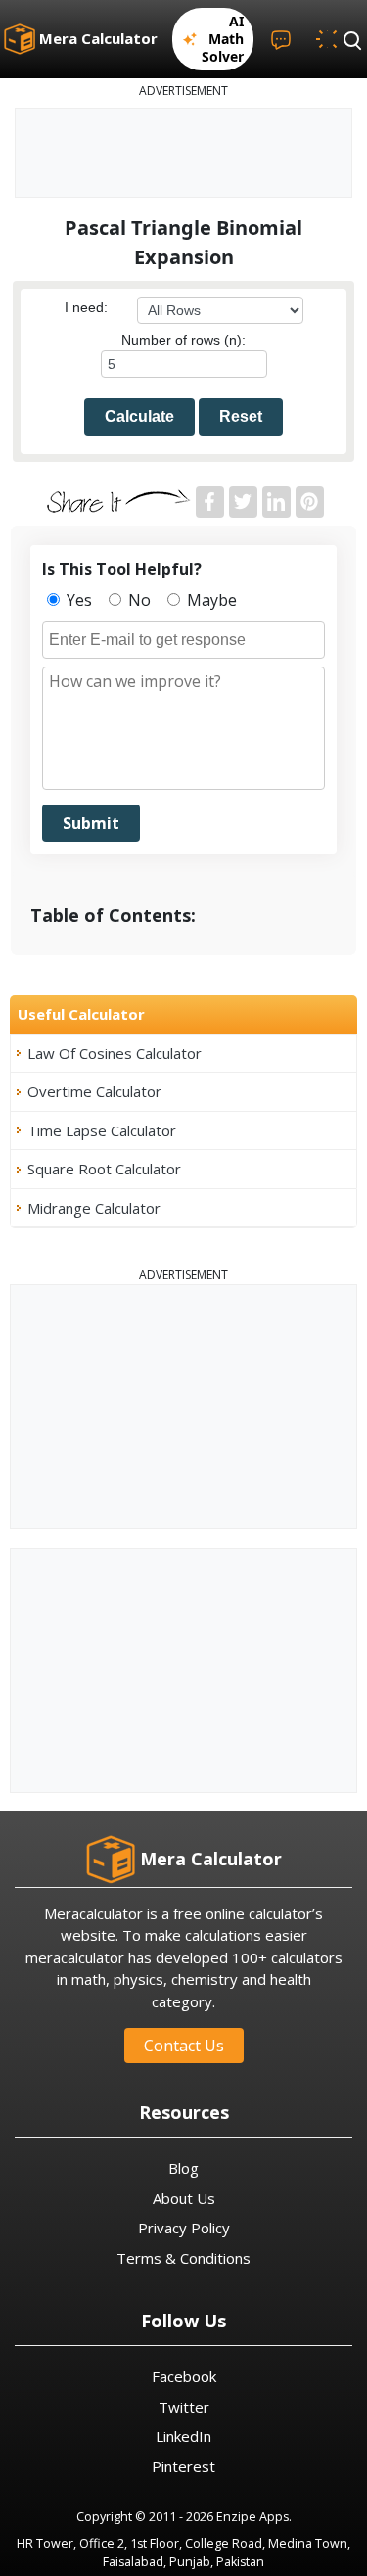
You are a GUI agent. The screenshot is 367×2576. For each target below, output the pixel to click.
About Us (184, 2198)
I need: (86, 307)
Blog (183, 2168)
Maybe (210, 600)
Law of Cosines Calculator (115, 1053)
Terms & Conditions (183, 2258)
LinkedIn (183, 2436)
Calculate (139, 416)
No (138, 600)
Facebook (184, 2376)
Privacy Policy (184, 2228)
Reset (241, 416)
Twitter (184, 2407)
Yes (77, 600)
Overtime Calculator (94, 1091)
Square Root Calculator (104, 1169)
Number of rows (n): (183, 340)
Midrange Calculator (94, 1208)
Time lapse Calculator (102, 1130)
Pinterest (183, 2466)
